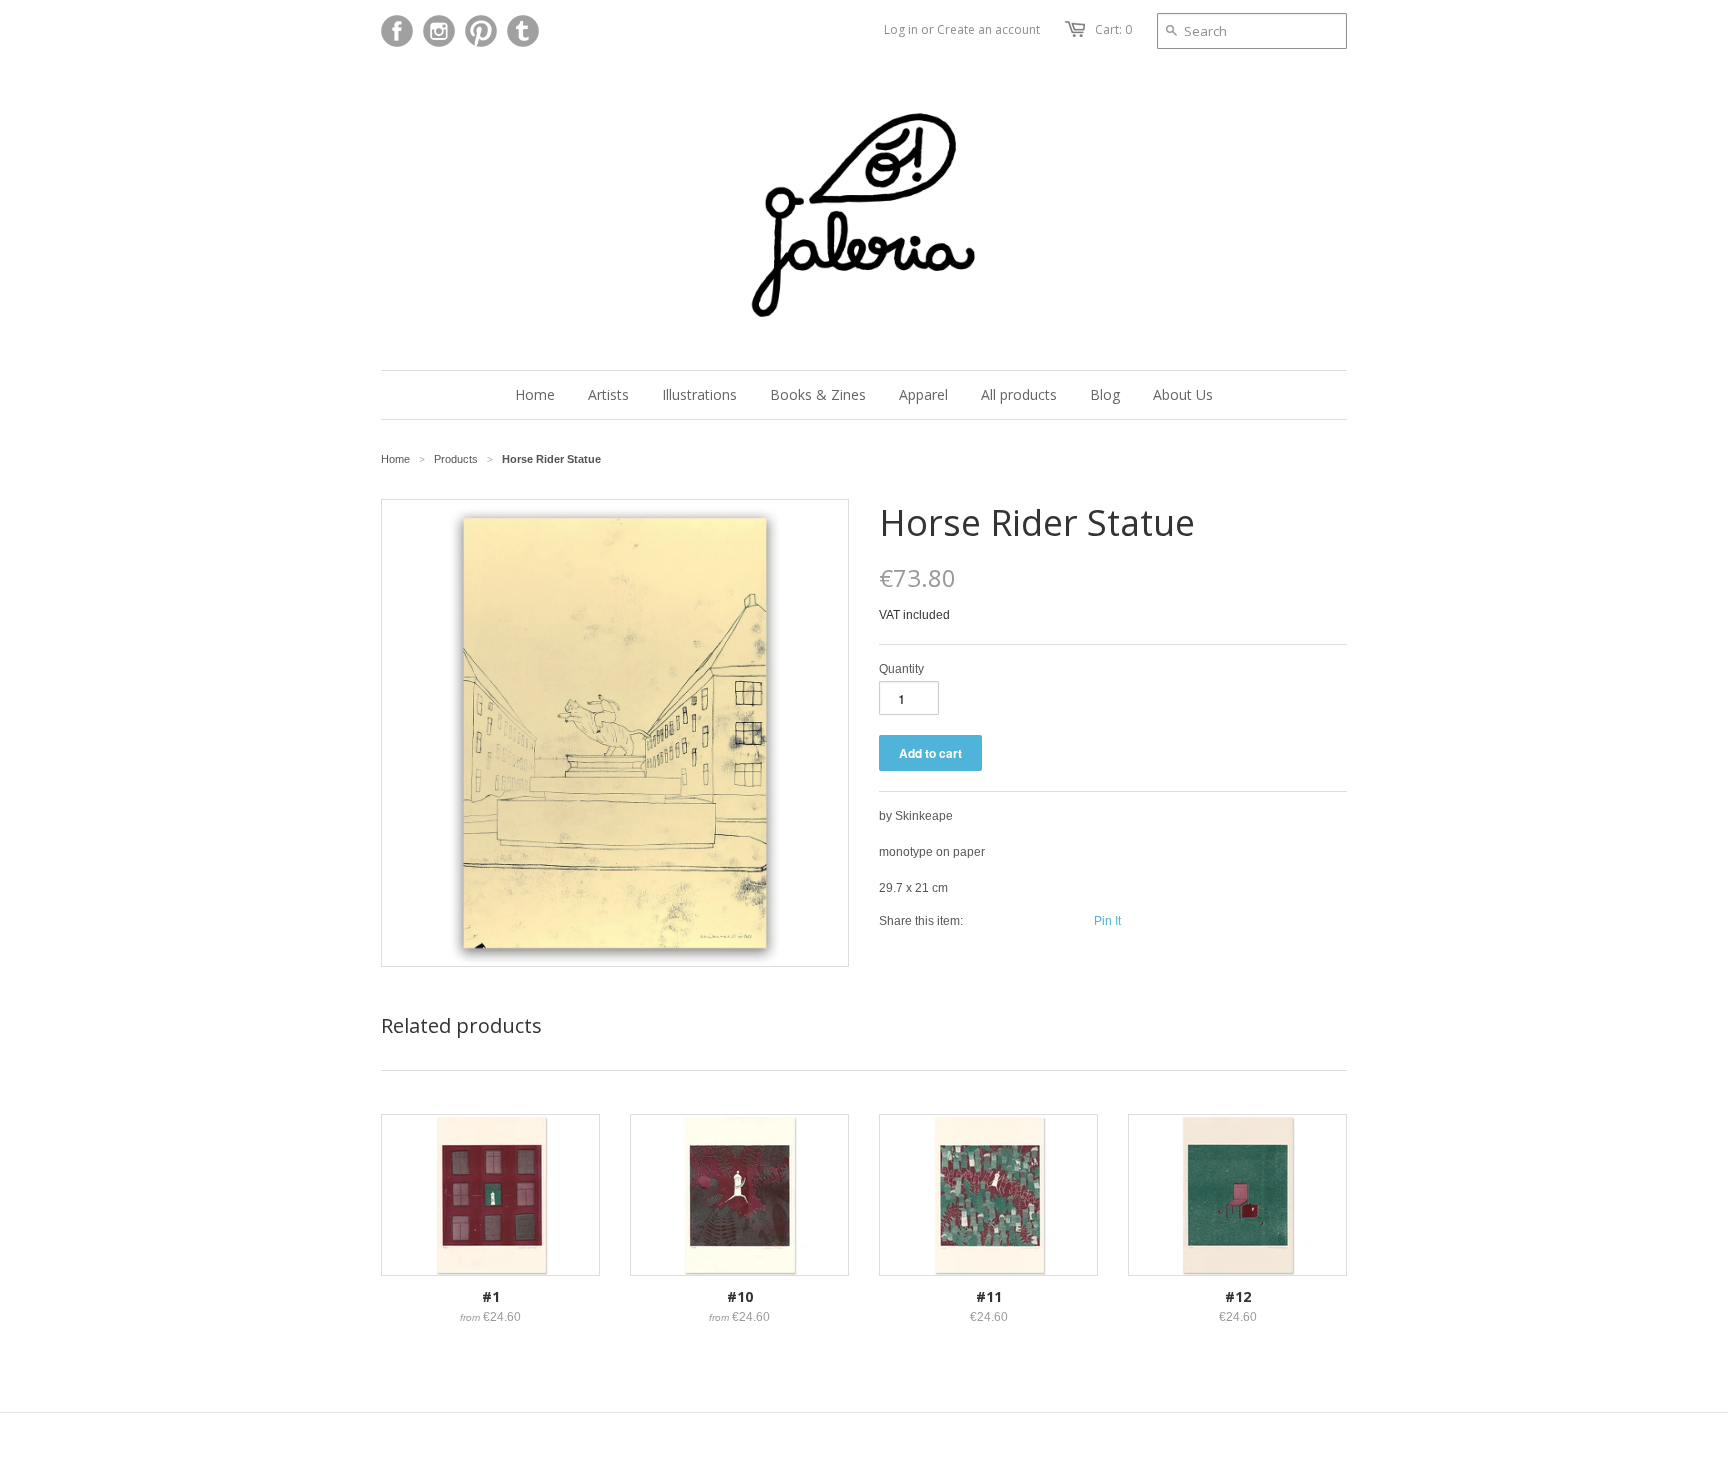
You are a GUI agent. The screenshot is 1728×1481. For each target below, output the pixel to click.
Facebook (397, 31)
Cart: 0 (1113, 29)
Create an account (988, 29)
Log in (901, 29)
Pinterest (481, 31)
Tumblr (523, 31)
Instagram (439, 31)
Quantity (901, 669)
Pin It (1107, 921)
